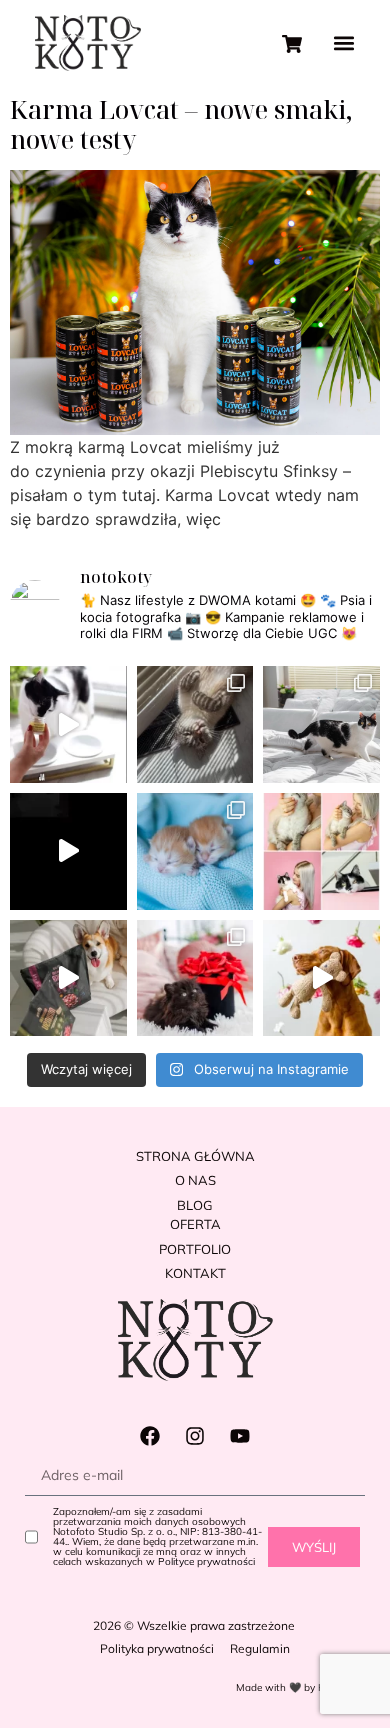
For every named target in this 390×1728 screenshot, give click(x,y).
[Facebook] (150, 1436)
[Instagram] (195, 1436)
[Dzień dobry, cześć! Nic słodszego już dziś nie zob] (195, 851)
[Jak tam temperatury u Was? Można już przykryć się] (321, 724)
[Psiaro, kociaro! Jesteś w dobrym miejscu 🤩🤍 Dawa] (321, 978)
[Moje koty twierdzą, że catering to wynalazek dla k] (68, 724)
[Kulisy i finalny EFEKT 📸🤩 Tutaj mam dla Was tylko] (68, 978)
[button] (343, 43)
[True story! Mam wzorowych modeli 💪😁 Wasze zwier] (68, 851)
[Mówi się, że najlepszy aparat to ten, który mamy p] (195, 724)
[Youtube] (240, 1436)
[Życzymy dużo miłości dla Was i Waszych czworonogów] (195, 978)
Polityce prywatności (206, 1561)
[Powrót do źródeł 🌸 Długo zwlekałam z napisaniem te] (321, 851)
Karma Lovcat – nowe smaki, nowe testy (181, 124)
